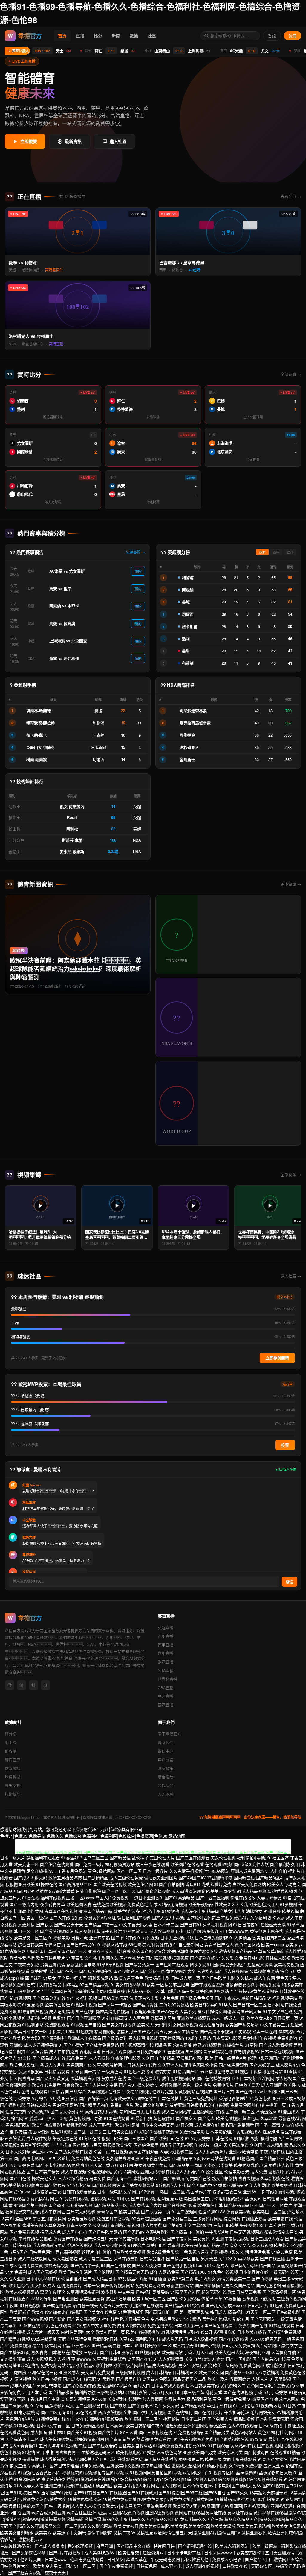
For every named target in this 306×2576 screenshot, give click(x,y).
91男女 (50, 1978)
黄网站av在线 (243, 2446)
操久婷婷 (146, 2085)
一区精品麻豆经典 (173, 1984)
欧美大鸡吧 (59, 2359)
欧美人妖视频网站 (22, 2292)
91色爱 (276, 2305)
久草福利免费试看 (109, 2359)
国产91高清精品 (180, 1898)
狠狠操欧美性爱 (118, 2145)
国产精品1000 (194, 2272)
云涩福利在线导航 (217, 2071)
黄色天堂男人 (289, 1978)
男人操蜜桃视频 (143, 2038)
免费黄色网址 (252, 2365)
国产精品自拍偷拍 (187, 2232)
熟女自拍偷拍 (224, 2178)
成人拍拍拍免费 (64, 2051)
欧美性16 (292, 2085)
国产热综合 (76, 2091)
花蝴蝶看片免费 (217, 1884)
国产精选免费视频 (284, 2332)
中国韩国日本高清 (44, 1951)
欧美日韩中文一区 (30, 2031)
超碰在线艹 (146, 2098)
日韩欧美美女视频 (129, 2252)
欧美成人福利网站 (232, 2546)
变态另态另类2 (164, 2319)
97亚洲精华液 (220, 1878)
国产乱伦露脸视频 (29, 2552)
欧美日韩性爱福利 (163, 2245)
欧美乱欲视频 (229, 2118)
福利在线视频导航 (106, 2419)
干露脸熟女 (294, 2426)
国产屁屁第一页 (156, 2212)
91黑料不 (106, 2379)
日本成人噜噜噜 (50, 2546)
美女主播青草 (186, 2031)
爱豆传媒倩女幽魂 (214, 2011)
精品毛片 (220, 2245)
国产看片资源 (145, 2004)
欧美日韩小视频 (47, 2379)
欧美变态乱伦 (250, 2552)
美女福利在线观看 (124, 2399)
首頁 (62, 36)
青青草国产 (107, 2212)
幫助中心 (166, 1751)
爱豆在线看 (291, 2132)
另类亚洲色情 (53, 1964)
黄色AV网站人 (244, 2432)
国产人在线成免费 (66, 1918)
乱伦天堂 (214, 2392)
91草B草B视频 (110, 1964)
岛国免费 (97, 2178)
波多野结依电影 (146, 1911)
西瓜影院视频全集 (115, 2412)
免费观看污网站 (150, 2285)
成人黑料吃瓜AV (100, 2552)
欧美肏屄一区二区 (149, 2298)
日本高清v (115, 2426)
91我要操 (82, 2185)
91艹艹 (43, 1991)
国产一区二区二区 (119, 1891)
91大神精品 (240, 1938)
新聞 (116, 36)
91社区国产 (278, 1858)
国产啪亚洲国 (66, 2298)
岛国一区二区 (172, 2192)
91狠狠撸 (171, 1911)
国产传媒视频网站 (118, 2285)
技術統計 (13, 1794)
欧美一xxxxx (273, 1944)
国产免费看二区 (177, 2218)
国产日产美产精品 (43, 2172)
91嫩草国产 (258, 2399)
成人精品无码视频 (170, 1904)
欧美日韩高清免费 (244, 2292)
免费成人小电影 (227, 2559)
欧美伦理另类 (230, 2452)
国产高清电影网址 (30, 2158)
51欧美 (148, 1984)
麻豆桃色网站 (169, 2452)
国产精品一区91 (240, 2372)
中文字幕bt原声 (198, 2225)
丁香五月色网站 (72, 1871)
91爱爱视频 (33, 2004)
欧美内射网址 (127, 2125)
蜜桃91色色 (279, 2172)
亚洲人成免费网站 (247, 1871)
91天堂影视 (280, 2379)
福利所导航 (85, 2392)
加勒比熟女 (252, 1911)
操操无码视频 (57, 2265)
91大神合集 (37, 2051)
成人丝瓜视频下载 (166, 1931)
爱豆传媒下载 (13, 2399)
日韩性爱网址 (275, 2198)
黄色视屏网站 (18, 2125)
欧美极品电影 (157, 1978)
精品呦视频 (244, 2419)
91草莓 (37, 2406)
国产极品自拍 (128, 2379)
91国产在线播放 (116, 2265)
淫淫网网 (266, 2078)
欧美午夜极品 (201, 1904)
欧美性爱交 (129, 2552)
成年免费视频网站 (179, 2078)
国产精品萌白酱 (106, 2345)
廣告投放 (166, 1777)
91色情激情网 (13, 1951)
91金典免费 (282, 2252)
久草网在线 (61, 1991)
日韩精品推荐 (152, 2258)
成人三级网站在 (177, 2112)
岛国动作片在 (199, 2192)
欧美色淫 (122, 1911)
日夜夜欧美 (73, 2085)
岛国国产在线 (140, 2359)
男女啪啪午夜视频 (259, 2038)
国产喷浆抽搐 (207, 2285)
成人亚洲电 (172, 2566)
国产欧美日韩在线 (167, 2138)
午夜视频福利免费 (197, 2439)
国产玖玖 (118, 2406)
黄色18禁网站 (126, 2172)
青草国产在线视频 (61, 1911)
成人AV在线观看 (242, 2426)
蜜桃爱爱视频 (280, 1891)
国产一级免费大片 (144, 2078)
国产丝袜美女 (132, 1958)
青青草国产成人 (219, 1944)
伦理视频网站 (100, 2172)
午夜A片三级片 (208, 2145)
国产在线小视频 (177, 2265)
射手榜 (11, 1742)
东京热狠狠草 (30, 2071)
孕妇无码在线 (219, 2406)
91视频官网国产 (37, 2185)
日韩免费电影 (149, 2051)
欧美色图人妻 (79, 1904)
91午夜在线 (78, 2419)
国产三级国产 (136, 2138)
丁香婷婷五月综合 (30, 2098)
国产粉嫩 (57, 2319)
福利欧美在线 (148, 2339)
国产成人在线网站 (232, 1971)
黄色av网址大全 (181, 1971)
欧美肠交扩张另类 (152, 2105)
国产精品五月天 (87, 2145)
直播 (80, 36)
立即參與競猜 (277, 1358)
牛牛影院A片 (217, 2232)
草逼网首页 (55, 1944)
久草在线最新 (126, 2258)
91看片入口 (139, 2386)
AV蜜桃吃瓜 (225, 2332)
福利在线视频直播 (57, 1898)
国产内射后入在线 (269, 2359)
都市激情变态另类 (281, 2232)
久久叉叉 (238, 2245)
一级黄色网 (112, 2071)
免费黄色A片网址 (100, 1918)
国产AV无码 (167, 2011)
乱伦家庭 (276, 1918)
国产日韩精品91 (81, 1944)
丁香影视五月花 (195, 2252)
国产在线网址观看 (180, 2205)
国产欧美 (205, 2058)
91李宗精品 (190, 2319)
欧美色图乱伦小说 (251, 2165)
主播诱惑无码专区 (98, 2452)
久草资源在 (55, 2225)
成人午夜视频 (74, 2172)
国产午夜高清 (179, 2238)
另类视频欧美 (246, 2258)
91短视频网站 (148, 2352)
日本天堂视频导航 (177, 1938)
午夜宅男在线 (65, 2138)
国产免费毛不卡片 (145, 2406)
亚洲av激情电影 (244, 2152)
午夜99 (12, 2305)
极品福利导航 (199, 2399)
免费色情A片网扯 (42, 2198)
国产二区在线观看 (193, 1858)
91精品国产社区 (185, 2292)
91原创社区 (212, 2172)
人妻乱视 (205, 1971)
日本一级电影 (110, 2192)
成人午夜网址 (53, 2212)
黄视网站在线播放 (195, 2091)
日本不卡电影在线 (184, 2552)
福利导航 (269, 2138)
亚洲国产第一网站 (30, 2205)
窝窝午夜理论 (53, 2292)
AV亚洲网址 (269, 2091)
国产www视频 (35, 2319)
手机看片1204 (62, 2031)
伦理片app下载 (204, 1951)
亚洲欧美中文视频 (123, 2466)
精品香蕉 (163, 2045)
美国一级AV (37, 1918)
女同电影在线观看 (240, 2459)
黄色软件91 (164, 2118)
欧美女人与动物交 (284, 1884)
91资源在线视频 (74, 2198)
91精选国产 (247, 2158)
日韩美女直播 (120, 2132)
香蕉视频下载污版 (259, 2298)
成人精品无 (183, 2345)
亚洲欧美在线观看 (194, 2018)
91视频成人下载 (171, 2185)
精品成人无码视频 (160, 2365)
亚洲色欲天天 (136, 1931)
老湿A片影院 (157, 2232)
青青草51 (9, 2325)
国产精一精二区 (240, 2112)
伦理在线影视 (79, 2245)
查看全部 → (291, 196)
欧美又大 (145, 2024)
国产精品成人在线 (49, 2058)
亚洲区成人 (69, 2372)
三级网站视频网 (130, 2372)
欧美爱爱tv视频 (81, 2218)
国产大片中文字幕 (101, 2085)
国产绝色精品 (146, 2145)
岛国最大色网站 (157, 2379)
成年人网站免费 (165, 2272)
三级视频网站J (110, 2392)
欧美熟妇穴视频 (289, 2245)
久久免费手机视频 (186, 1871)
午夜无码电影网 (166, 2559)
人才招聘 (166, 1794)
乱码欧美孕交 (122, 2098)
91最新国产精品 (85, 2071)
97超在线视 (29, 2365)
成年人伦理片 (23, 2386)
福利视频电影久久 (227, 2252)
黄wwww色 (238, 1931)
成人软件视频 (39, 2138)
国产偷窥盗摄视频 (154, 1891)
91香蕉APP (72, 1858)
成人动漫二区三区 (96, 2258)
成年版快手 (276, 2365)
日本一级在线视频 (278, 2051)
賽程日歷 (13, 1760)
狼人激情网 (153, 2399)
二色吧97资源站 (174, 2004)
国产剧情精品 (96, 1878)
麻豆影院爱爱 (13, 2138)
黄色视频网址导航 (86, 2118)
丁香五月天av (161, 2392)
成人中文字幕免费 (99, 2325)
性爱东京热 (16, 2112)
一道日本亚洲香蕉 (147, 1898)
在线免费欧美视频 (109, 1904)
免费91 (59, 2018)
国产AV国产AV (192, 1878)
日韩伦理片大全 (15, 2566)
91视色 (241, 2071)
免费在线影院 (160, 2325)
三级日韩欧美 (226, 2225)
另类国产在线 (198, 2178)
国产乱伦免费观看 (183, 2298)
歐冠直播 (166, 1662)
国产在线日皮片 (208, 2412)
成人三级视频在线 (110, 2245)
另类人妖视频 (260, 2245)
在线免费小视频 (281, 2192)
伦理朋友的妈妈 (229, 2198)
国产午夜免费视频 (117, 2566)
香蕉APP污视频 (35, 2145)
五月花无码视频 (81, 2212)
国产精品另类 (217, 2432)
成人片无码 (172, 2339)
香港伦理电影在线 (267, 1931)
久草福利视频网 (217, 1924)
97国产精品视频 (94, 1984)
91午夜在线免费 (155, 2158)
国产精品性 (120, 1858)
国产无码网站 (263, 2319)
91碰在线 (272, 1911)
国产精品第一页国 (186, 2165)
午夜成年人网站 (285, 2399)
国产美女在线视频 (119, 2024)
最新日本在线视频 (285, 2439)
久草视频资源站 (264, 1971)
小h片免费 (169, 1998)
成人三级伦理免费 (126, 1878)
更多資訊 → (291, 884)
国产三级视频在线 (155, 2432)
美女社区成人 (43, 2285)
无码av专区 (262, 2566)
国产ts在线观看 (219, 2325)
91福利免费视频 (168, 2446)
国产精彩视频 (158, 1958)
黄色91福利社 (271, 2432)
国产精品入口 (258, 2559)
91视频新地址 (269, 2406)
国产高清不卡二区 (22, 2439)
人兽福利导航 (284, 2352)
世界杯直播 (167, 1679)
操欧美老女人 (44, 2178)
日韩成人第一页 (186, 1978)
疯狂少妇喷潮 (118, 2298)
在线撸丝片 (233, 2045)
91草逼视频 (142, 2439)
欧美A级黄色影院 (163, 2252)
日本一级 (91, 2285)
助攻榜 (11, 1751)
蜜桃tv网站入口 (147, 2178)
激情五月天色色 (129, 1978)
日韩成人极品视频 (201, 2339)
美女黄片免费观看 (98, 2372)
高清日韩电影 (49, 2386)
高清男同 (40, 2466)
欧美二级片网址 (128, 2365)
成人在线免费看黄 (26, 2265)
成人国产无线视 (43, 2272)
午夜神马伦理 (237, 2412)
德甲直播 (166, 1645)
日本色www (56, 2559)
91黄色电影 (260, 2098)
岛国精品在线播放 (161, 2459)
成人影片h (285, 2065)
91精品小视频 (215, 2466)
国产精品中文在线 (134, 2546)
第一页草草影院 (194, 2312)
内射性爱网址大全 (78, 2332)
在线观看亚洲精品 (47, 2091)
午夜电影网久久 (104, 1958)
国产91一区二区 (81, 2566)
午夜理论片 (169, 2419)
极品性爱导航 (212, 2024)
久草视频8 (10, 2145)
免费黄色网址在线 (247, 2105)
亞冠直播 (166, 1705)
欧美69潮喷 (178, 1951)
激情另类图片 (163, 2018)
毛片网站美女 (263, 2412)
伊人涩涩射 (57, 2118)
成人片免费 (152, 2225)
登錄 (272, 36)
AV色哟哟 (75, 2165)
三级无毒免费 (289, 2319)
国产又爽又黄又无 (53, 2078)
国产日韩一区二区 (250, 2004)
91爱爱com (35, 2118)
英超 (262, 552)
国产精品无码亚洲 (241, 2205)
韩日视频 (120, 2152)
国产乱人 (206, 2118)
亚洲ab (16, 2045)
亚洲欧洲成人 (100, 1951)
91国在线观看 (117, 2118)
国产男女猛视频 (82, 2319)
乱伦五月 (241, 2319)
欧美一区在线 (265, 2031)
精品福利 (236, 2312)
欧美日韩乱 (129, 2212)
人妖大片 (260, 2379)
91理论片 (137, 2245)
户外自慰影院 (88, 1891)
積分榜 (11, 1734)
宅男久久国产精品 (238, 2285)
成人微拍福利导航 (57, 2459)
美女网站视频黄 (76, 2399)
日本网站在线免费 (284, 2004)
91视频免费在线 (51, 2419)
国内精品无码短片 (229, 1964)
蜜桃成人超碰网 (186, 2466)
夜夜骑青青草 (53, 1904)
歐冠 (290, 552)
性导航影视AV (247, 2051)
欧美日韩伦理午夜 (143, 2426)
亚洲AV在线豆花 (43, 2372)
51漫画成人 (289, 2112)
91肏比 (218, 2359)
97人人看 (129, 2432)
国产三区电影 (238, 2359)
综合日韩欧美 (30, 1944)
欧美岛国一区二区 (269, 2212)
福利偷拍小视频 (252, 1858)
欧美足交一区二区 (30, 1938)
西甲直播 (166, 1636)
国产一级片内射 (24, 1904)
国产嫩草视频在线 (232, 2439)
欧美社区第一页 (110, 2332)
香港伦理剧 (90, 2051)
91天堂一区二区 (261, 2312)
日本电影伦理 (153, 2238)
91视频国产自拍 (86, 2024)
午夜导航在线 (272, 2152)
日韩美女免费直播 (238, 2345)
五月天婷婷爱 (22, 2165)
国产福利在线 (203, 1958)
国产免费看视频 (24, 2232)
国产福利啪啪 (54, 2038)
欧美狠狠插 (282, 2185)
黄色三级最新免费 (229, 2399)
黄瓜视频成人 (249, 2132)
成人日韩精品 (159, 2372)
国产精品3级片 (270, 1878)
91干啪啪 (45, 2452)
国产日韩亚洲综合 (117, 2352)
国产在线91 (246, 2091)
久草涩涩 (269, 2118)
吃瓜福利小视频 (37, 2018)
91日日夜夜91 (246, 1924)
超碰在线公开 (200, 2332)
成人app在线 (12, 1978)
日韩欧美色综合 (15, 2285)
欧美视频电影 (128, 2452)
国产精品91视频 (15, 2339)
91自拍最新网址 (188, 1944)
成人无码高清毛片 (211, 2152)
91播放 (149, 2452)
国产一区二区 (129, 1871)
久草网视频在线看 (104, 2091)
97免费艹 (150, 2192)
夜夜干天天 (56, 2572)
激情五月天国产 (131, 2031)
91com (199, 2265)
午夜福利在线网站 (266, 2071)
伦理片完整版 (165, 2091)
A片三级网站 (290, 2138)
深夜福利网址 (18, 2085)
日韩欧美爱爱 (247, 2085)
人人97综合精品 (73, 2178)
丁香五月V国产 (14, 2252)
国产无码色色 (200, 2185)
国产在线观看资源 (207, 1984)
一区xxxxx (85, 1898)
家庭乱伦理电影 (81, 1964)
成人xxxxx (237, 2305)
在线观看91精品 (285, 2452)
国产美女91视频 (82, 2432)
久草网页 (132, 2192)
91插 (77, 2325)
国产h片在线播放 (65, 2552)
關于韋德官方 (169, 1734)
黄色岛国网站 (247, 1944)
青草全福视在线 (218, 2051)
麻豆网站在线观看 (219, 2158)
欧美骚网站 (172, 2352)
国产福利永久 (283, 1864)
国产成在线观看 (57, 2305)
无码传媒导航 (127, 2238)
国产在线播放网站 (213, 2078)
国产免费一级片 (89, 1864)
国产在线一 (67, 1971)
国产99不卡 (59, 2205)
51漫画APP (21, 2218)
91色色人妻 (134, 2071)
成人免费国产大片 (145, 2205)
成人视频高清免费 (49, 2245)
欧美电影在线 (280, 2218)
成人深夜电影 (193, 1911)
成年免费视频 (93, 2466)
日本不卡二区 (166, 1924)
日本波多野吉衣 (47, 2192)
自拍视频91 (25, 1991)
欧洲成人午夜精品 (84, 2038)
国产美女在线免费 (100, 2312)
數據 (134, 36)
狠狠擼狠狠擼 (287, 2446)
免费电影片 (223, 2085)
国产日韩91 (191, 1924)
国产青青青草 (118, 2439)
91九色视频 (148, 1938)
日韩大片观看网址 (118, 2051)
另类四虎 (79, 1938)
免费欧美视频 (239, 2212)
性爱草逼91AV (212, 2212)
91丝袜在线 (29, 2325)
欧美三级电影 (226, 2365)
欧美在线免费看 (46, 2085)
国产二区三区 (96, 1858)
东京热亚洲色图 (156, 2466)
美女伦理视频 (223, 1858)
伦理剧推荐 (71, 2278)
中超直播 (166, 1696)
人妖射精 (26, 1924)
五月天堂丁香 (35, 2392)
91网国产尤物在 (273, 2459)
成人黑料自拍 (75, 2232)
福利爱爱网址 (170, 2198)
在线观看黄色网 (15, 2432)
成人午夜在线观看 (152, 1864)
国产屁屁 (44, 1924)
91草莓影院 (77, 1958)
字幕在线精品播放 (35, 2238)
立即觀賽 (29, 141)
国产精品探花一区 (111, 2205)
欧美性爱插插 (22, 1958)
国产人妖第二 (262, 2065)
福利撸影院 (105, 2031)
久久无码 (171, 2406)
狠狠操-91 (63, 2185)
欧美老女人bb (259, 2018)
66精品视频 (82, 2205)
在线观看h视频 (219, 1864)
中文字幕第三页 (275, 2024)
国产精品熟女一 (140, 1964)
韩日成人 (218, 2312)
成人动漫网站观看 (188, 1891)
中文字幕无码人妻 (136, 1924)
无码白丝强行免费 (75, 2339)
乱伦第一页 (100, 2152)
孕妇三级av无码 (289, 2278)
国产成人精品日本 (100, 2278)
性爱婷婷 (271, 2132)
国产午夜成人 (227, 1998)
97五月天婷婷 (198, 2138)
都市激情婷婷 (159, 2071)
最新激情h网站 (180, 2285)
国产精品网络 (193, 2406)
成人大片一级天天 (43, 2332)
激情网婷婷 (240, 2379)
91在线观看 (218, 2446)
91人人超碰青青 (169, 2359)
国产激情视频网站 (57, 1931)
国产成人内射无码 (30, 1878)
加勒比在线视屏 (68, 2312)
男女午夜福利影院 (195, 2365)
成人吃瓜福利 (62, 2011)
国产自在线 (20, 2178)
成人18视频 (37, 2359)
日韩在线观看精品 (79, 2192)
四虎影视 (243, 2031)
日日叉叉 (115, 2559)
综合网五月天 (160, 2031)
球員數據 (13, 1777)
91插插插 (157, 2278)
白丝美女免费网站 (249, 1884)
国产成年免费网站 (102, 2045)
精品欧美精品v (81, 2365)
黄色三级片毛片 (197, 2085)
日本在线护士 (170, 2098)
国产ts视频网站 (106, 2185)
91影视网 (288, 1904)
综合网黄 (232, 2218)
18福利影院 (84, 1991)
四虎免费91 (201, 1964)
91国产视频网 (184, 2212)
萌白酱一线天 (85, 2305)
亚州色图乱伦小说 (201, 2065)
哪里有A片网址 (244, 2265)
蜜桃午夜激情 (166, 2132)
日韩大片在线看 (142, 2065)
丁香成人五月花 (51, 2065)
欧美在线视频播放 (143, 2332)
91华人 (225, 2004)
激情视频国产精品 (235, 1951)
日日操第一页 (286, 2018)
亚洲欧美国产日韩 (91, 2459)
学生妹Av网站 (217, 1871)
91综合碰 (196, 2305)
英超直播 (166, 1627)
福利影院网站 (100, 1978)
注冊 (293, 36)
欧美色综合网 (140, 1884)
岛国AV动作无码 (113, 1998)
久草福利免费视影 (246, 2466)
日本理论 (130, 2345)
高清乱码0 (186, 2058)
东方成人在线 (114, 2078)
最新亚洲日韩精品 (186, 2105)
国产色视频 (262, 2278)
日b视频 (153, 2112)
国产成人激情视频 (276, 2045)
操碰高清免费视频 (112, 2011)
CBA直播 (166, 1688)
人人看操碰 (100, 2058)
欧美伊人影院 (22, 2065)
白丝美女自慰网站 (135, 2446)
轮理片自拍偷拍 (96, 2252)
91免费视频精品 (188, 2432)
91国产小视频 (208, 2345)
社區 (152, 36)
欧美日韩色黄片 (51, 1958)
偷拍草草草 (212, 2298)
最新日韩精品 (254, 1998)
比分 (98, 36)
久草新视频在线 (275, 2178)
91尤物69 (143, 2132)
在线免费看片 (69, 2285)
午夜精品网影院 (137, 2091)
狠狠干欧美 (112, 2138)
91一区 (165, 2345)
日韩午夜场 (21, 2245)
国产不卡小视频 (51, 2165)
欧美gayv (294, 1944)
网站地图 (177, 1836)
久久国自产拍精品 (158, 2058)
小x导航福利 (268, 2372)
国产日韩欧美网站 (105, 2232)
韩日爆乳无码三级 (178, 1991)
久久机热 (244, 1978)
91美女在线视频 (126, 1984)
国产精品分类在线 (49, 1998)
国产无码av (134, 2232)
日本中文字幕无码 (158, 2125)
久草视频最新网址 (109, 2065)
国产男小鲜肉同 (72, 1978)
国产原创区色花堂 (203, 1918)
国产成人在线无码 (79, 2379)
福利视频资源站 (120, 1864)
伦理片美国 (31, 2559)
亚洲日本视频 (244, 2078)
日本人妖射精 (18, 2152)
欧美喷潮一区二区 (141, 2419)
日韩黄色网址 (42, 2252)
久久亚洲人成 (170, 2065)
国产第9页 (173, 2225)
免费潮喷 (8, 2011)
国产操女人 (186, 2118)
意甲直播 (166, 1653)
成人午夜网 (264, 1978)
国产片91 (128, 2085)
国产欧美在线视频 (110, 1884)
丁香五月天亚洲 (198, 2352)
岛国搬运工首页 (198, 2198)
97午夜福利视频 (82, 1998)
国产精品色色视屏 (197, 1998)
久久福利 (101, 2225)
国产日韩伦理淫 (64, 2466)
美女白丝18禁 (198, 2359)
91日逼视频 (30, 2305)
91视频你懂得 (168, 2085)
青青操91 (29, 2446)
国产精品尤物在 (94, 2105)
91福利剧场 (33, 2024)
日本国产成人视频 (168, 2386)
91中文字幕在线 (278, 2011)
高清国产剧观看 (144, 2152)
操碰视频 (287, 2031)
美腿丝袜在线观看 (146, 2305)
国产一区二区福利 (212, 1898)
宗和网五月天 (132, 2112)
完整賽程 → (136, 552)
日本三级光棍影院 (212, 1938)
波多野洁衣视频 (240, 1984)
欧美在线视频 (217, 2105)
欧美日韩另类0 (204, 2004)
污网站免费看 (268, 1984)
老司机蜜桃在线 (110, 1991)
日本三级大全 (79, 2225)
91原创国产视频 (33, 2011)
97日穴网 (184, 2125)
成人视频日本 (87, 1931)
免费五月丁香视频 (114, 2218)
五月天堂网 (274, 2466)
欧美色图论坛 (57, 2004)
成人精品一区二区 (143, 1991)
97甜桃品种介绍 (133, 2278)
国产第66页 (174, 2178)
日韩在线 (123, 1951)
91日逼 (289, 2406)
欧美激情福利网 (89, 2439)
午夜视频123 (252, 2225)
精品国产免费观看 (237, 2125)
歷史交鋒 (13, 1785)
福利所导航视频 (125, 2225)
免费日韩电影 (252, 1958)
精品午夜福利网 (47, 2345)
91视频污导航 (39, 2298)
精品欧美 (218, 2426)
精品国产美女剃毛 (224, 1911)
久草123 (127, 2339)
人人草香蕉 (139, 2018)
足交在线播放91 (41, 1871)
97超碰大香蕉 (62, 1891)
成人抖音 (39, 2432)
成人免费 (259, 2172)
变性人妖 (261, 1864)
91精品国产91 (186, 2071)
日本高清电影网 (227, 2038)
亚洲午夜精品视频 (232, 2238)
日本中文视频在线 (43, 2278)
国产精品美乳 (115, 2038)
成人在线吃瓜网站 (35, 2258)
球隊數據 (13, 1768)
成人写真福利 (101, 2125)
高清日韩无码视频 (102, 2112)
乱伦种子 (140, 1858)
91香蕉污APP (131, 2312)
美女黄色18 (204, 2238)
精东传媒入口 (215, 1931)
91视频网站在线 (112, 1944)
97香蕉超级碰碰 (146, 2218)
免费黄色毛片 (140, 1904)
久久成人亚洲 (13, 2278)
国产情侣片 (108, 2432)
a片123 (226, 2258)
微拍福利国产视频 (134, 1918)
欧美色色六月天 (264, 1904)
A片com (99, 2399)
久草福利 (258, 1918)
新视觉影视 (77, 2125)
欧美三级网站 (265, 2546)
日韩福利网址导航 (152, 2292)
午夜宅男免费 (26, 1964)
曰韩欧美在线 (235, 2566)
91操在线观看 (281, 2325)
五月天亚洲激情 (280, 2552)
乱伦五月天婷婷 (114, 2305)
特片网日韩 (165, 2546)
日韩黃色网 (147, 2566)
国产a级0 (242, 1864)
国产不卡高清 (268, 2125)
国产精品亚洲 (272, 2158)
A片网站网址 (268, 2345)
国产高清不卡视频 (216, 2031)
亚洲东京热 (100, 1938)
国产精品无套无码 (132, 2272)
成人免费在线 (207, 2125)
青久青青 (39, 2352)
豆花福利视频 (68, 2252)
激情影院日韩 (105, 2339)
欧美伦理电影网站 (212, 1991)
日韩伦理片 (258, 2305)
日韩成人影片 (39, 2105)
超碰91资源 (61, 2132)
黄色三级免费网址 (201, 2098)
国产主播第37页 (15, 2352)
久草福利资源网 (85, 2078)
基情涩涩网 (266, 2112)
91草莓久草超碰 (268, 1951)
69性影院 (137, 1944)
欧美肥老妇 (20, 2312)
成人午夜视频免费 (57, 2439)
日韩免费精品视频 (88, 2426)
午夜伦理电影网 (126, 2058)
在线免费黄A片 (235, 1918)
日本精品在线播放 (66, 2352)
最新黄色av (288, 2386)
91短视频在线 (74, 2446)
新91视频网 (20, 1998)
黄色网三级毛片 (261, 2386)
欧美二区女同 (211, 2372)
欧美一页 (213, 2459)
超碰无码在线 (214, 2292)
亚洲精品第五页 (186, 2158)
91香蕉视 (31, 1898)
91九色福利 (16, 2272)
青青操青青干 (68, 2452)
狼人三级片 (20, 2466)
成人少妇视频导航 (41, 2045)
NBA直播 (166, 1670)
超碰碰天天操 (273, 1924)
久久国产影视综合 (149, 1951)
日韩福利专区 (185, 2372)
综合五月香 (290, 1971)
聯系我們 (166, 1742)
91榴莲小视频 (84, 2004)
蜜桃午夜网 (33, 2225)
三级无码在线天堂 (286, 2272)
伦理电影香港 (237, 2172)
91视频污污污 (174, 2332)
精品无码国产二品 (189, 2379)
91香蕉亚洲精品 (228, 2185)
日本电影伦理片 (221, 2132)
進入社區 (118, 141)
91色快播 (85, 2031)
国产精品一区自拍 (183, 2258)
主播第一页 (276, 2105)
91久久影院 (227, 1958)
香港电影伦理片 (233, 2098)
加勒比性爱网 (30, 1911)
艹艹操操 (238, 1991)
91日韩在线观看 (82, 2412)
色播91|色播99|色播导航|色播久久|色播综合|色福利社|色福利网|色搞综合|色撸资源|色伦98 (84, 1836)
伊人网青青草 (22, 2078)
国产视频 (265, 2446)
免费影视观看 (57, 2024)
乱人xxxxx (254, 2339)
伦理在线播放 (243, 1898)
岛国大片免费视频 (112, 1898)
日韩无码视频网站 (247, 2232)
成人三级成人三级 (228, 2018)
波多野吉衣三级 (227, 2192)
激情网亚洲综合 (289, 2559)
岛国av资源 (39, 2132)
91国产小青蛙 (71, 2045)
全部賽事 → (291, 374)
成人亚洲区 (272, 2085)
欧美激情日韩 (210, 2205)
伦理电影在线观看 (87, 2559)
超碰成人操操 (260, 1964)
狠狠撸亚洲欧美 (20, 1884)
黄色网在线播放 (20, 2419)
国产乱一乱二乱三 (90, 2132)
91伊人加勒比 (257, 2185)
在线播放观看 (254, 2218)
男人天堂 (209, 2258)
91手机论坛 (244, 2406)
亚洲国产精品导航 (96, 1911)
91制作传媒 (16, 2132)
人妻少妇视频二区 (176, 2152)
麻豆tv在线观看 (207, 2045)
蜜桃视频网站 (103, 2198)
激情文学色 (292, 2345)
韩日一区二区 (26, 1931)
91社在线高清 (114, 2018)
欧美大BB (31, 2038)
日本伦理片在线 (254, 2272)
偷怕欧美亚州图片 (161, 1878)
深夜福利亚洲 (257, 2352)
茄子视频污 (111, 1931)
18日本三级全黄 (189, 2392)
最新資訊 (73, 141)
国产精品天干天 (68, 1924)
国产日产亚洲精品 (84, 2018)
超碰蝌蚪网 (154, 2552)
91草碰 (251, 2045)
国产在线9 (85, 2011)
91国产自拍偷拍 (169, 1884)
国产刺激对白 (256, 2452)
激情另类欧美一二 (234, 2278)
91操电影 (149, 2345)
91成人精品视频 (252, 1891)
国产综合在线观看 (57, 1864)
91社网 (126, 2165)
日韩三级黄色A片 (231, 2058)
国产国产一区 (74, 1951)
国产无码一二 (120, 2178)
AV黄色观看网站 (263, 1991)
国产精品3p (175, 2305)
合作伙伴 (166, 1785)
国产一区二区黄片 (276, 2205)
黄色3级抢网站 (102, 1871)
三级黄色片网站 (208, 2218)
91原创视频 (20, 2379)
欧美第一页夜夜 (221, 1891)
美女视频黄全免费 (151, 2165)
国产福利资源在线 (195, 2546)
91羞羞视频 (173, 2051)
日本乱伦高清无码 (273, 2419)
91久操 (25, 2058)
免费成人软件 (281, 2165)
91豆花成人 (218, 2265)
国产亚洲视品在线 (92, 2406)
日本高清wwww (219, 2552)
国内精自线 (244, 1878)
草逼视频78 (38, 2112)
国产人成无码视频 (169, 1918)
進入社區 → (291, 1276)
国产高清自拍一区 (161, 2312)
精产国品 (267, 2265)
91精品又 (297, 2392)
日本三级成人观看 (267, 2238)
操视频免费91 (13, 1984)
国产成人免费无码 (67, 2112)
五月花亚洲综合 (63, 2098)
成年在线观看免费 (126, 2459)
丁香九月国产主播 (43, 2399)
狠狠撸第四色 (191, 2459)
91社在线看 (108, 2319)
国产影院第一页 (94, 2098)
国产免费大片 (220, 2419)
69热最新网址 (44, 2339)
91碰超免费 (171, 2426)
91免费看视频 (18, 2345)
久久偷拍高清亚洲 (123, 2158)
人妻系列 (188, 2011)
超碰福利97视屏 (112, 2386)
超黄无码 (273, 2339)
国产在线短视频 (238, 2392)
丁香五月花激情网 (49, 2218)
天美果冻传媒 (236, 2145)
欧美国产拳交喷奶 (242, 2024)
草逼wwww (81, 2359)
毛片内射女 (205, 2278)
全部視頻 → (291, 1174)
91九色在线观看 (56, 2325)
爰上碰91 (57, 2432)
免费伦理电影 (192, 2132)
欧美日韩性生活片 (75, 2272)
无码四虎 (163, 2024)
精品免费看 (77, 2058)
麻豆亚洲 (105, 2546)
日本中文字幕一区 (53, 2426)
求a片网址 (182, 2045)
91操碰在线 (47, 1884)
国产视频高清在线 (137, 2045)
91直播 (290, 2071)
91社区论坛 (59, 2158)
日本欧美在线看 (252, 2332)
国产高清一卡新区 (115, 2004)
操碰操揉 (30, 2459)
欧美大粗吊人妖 (229, 2352)
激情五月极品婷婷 (65, 1878)
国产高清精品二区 (75, 1884)
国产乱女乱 (216, 2305)
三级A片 (91, 2352)
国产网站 (194, 2051)
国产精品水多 (61, 2392)
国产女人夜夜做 (147, 2265)
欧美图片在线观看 (187, 1864)
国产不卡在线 (124, 1938)
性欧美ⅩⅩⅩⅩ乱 (231, 1904)
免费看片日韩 (167, 2439)
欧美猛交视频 (286, 1964)
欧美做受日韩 (43, 1971)
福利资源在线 (160, 1944)
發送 (290, 1582)
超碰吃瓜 (251, 2118)
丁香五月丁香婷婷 (271, 2392)
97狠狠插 (232, 2298)
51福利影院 (136, 2392)
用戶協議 (166, 1760)
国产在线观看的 (102, 2446)
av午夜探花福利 (196, 2245)
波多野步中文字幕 (118, 2292)
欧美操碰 (104, 2365)
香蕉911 (193, 1884)
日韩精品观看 (57, 2071)
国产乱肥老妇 (268, 2285)
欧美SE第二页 (180, 2278)
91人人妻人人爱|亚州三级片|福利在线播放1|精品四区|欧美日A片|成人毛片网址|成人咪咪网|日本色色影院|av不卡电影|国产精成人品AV (138, 2486)
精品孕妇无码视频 (177, 2145)
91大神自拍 (276, 1871)
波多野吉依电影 (144, 1998)
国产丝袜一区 (152, 1971)
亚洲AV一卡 (254, 2192)
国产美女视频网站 (138, 2185)
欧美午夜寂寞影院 (48, 2125)
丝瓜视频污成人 (59, 2406)
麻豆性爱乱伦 (197, 2559)
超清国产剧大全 (247, 2011)
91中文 (123, 2198)
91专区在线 (90, 2138)
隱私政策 (166, 1768)
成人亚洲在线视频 (203, 2566)
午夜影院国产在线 (251, 2325)
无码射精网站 (172, 2038)
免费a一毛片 (122, 2105)
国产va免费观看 (234, 2065)
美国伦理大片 (162, 1858)
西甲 (276, 552)
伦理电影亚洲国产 (264, 2058)
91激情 (29, 2452)
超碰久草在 (137, 2559)
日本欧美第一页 (189, 2325)
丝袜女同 (253, 2198)
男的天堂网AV (66, 2105)
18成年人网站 (198, 2038)
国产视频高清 (126, 1971)
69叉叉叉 (258, 2439)
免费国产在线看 (68, 2238)
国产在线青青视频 (25, 2572)
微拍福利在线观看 (43, 1858)
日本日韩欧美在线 (203, 2386)
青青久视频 (249, 2178)
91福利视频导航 (282, 1998)
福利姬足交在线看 (22, 2212)
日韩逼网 (192, 1931)
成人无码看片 (188, 2172)
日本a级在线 (270, 2426)
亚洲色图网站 (196, 2426)
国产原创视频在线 (96, 1971)
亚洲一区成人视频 (289, 2098)
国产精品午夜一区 (101, 1924)
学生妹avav (42, 2152)
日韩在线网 (222, 2138)
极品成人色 (51, 2232)
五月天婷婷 (49, 2446)
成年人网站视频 (132, 2325)
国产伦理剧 (104, 2272)
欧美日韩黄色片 (135, 2319)
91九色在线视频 (223, 2272)
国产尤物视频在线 (79, 2386)
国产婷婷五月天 (98, 2238)
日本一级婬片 (155, 1871)
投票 (285, 1445)
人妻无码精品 (269, 1898)
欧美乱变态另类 (48, 2566)
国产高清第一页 (85, 2265)
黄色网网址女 (79, 2065)
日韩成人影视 (278, 1958)
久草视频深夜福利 (83, 2292)
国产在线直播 (273, 2258)
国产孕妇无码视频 (149, 2412)
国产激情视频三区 (279, 2292)
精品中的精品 (66, 1984)
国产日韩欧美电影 (218, 1978)
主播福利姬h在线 (208, 2112)
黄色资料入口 (233, 2386)
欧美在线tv (42, 2312)
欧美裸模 (290, 1911)
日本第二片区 (194, 2419)
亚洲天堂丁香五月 (102, 2165)
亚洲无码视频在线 (157, 2172)
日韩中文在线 (39, 1984)
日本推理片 (275, 2225)
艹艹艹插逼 (61, 2145)
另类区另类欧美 (218, 2165)
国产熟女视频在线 (71, 2152)
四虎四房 (18, 2372)
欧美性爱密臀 (92, 2298)
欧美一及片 (218, 2379)
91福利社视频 (247, 2138)
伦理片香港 (175, 2399)
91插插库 (39, 1891)
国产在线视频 (144, 2198)
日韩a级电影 (288, 2312)
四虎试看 (33, 1978)
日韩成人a (10, 2446)
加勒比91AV (195, 2446)
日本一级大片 (13, 1858)
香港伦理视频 (81, 2546)
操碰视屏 (180, 1958)
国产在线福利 (180, 2412)
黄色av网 (22, 2192)
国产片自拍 (224, 2091)
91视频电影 (59, 1938)
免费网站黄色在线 (88, 2158)
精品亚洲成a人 (76, 2345)
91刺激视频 (25, 2426)
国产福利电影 (13, 2105)
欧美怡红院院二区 (269, 1938)
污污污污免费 (258, 2252)
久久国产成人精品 (267, 2145)
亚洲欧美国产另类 (200, 2452)
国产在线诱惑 (231, 2339)
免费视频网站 (53, 2365)
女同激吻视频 (185, 2024)
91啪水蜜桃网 (27, 2412)
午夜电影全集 (143, 2011)
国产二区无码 (53, 2412)
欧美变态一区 (26, 1864)
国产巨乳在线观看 (172, 1964)
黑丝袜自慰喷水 (217, 2319)
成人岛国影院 (65, 2258)
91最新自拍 (141, 2118)
